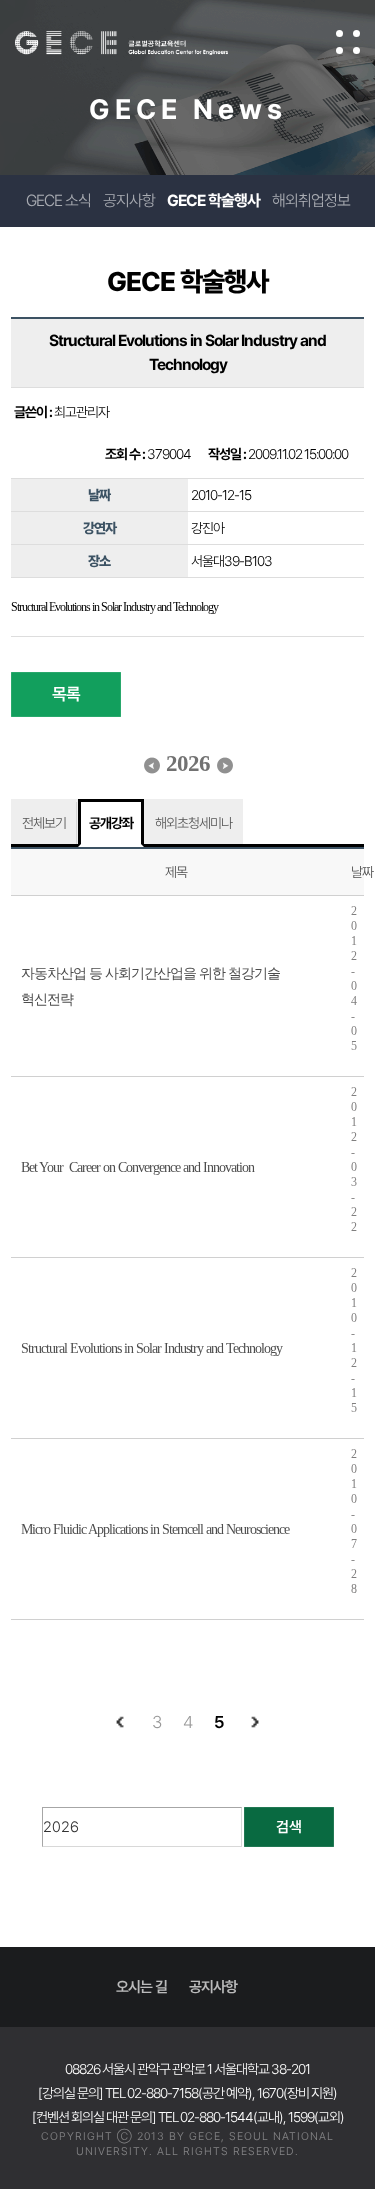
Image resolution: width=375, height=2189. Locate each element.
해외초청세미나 (193, 823)
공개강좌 (111, 823)
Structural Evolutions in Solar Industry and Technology (151, 1348)
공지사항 (129, 200)
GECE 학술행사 (213, 200)
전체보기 (44, 823)
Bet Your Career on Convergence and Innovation (137, 1167)
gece (141, 43)
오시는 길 (141, 1987)
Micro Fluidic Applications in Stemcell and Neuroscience (155, 1529)
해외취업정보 (311, 200)
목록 (66, 694)
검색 (289, 1827)
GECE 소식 (58, 200)
